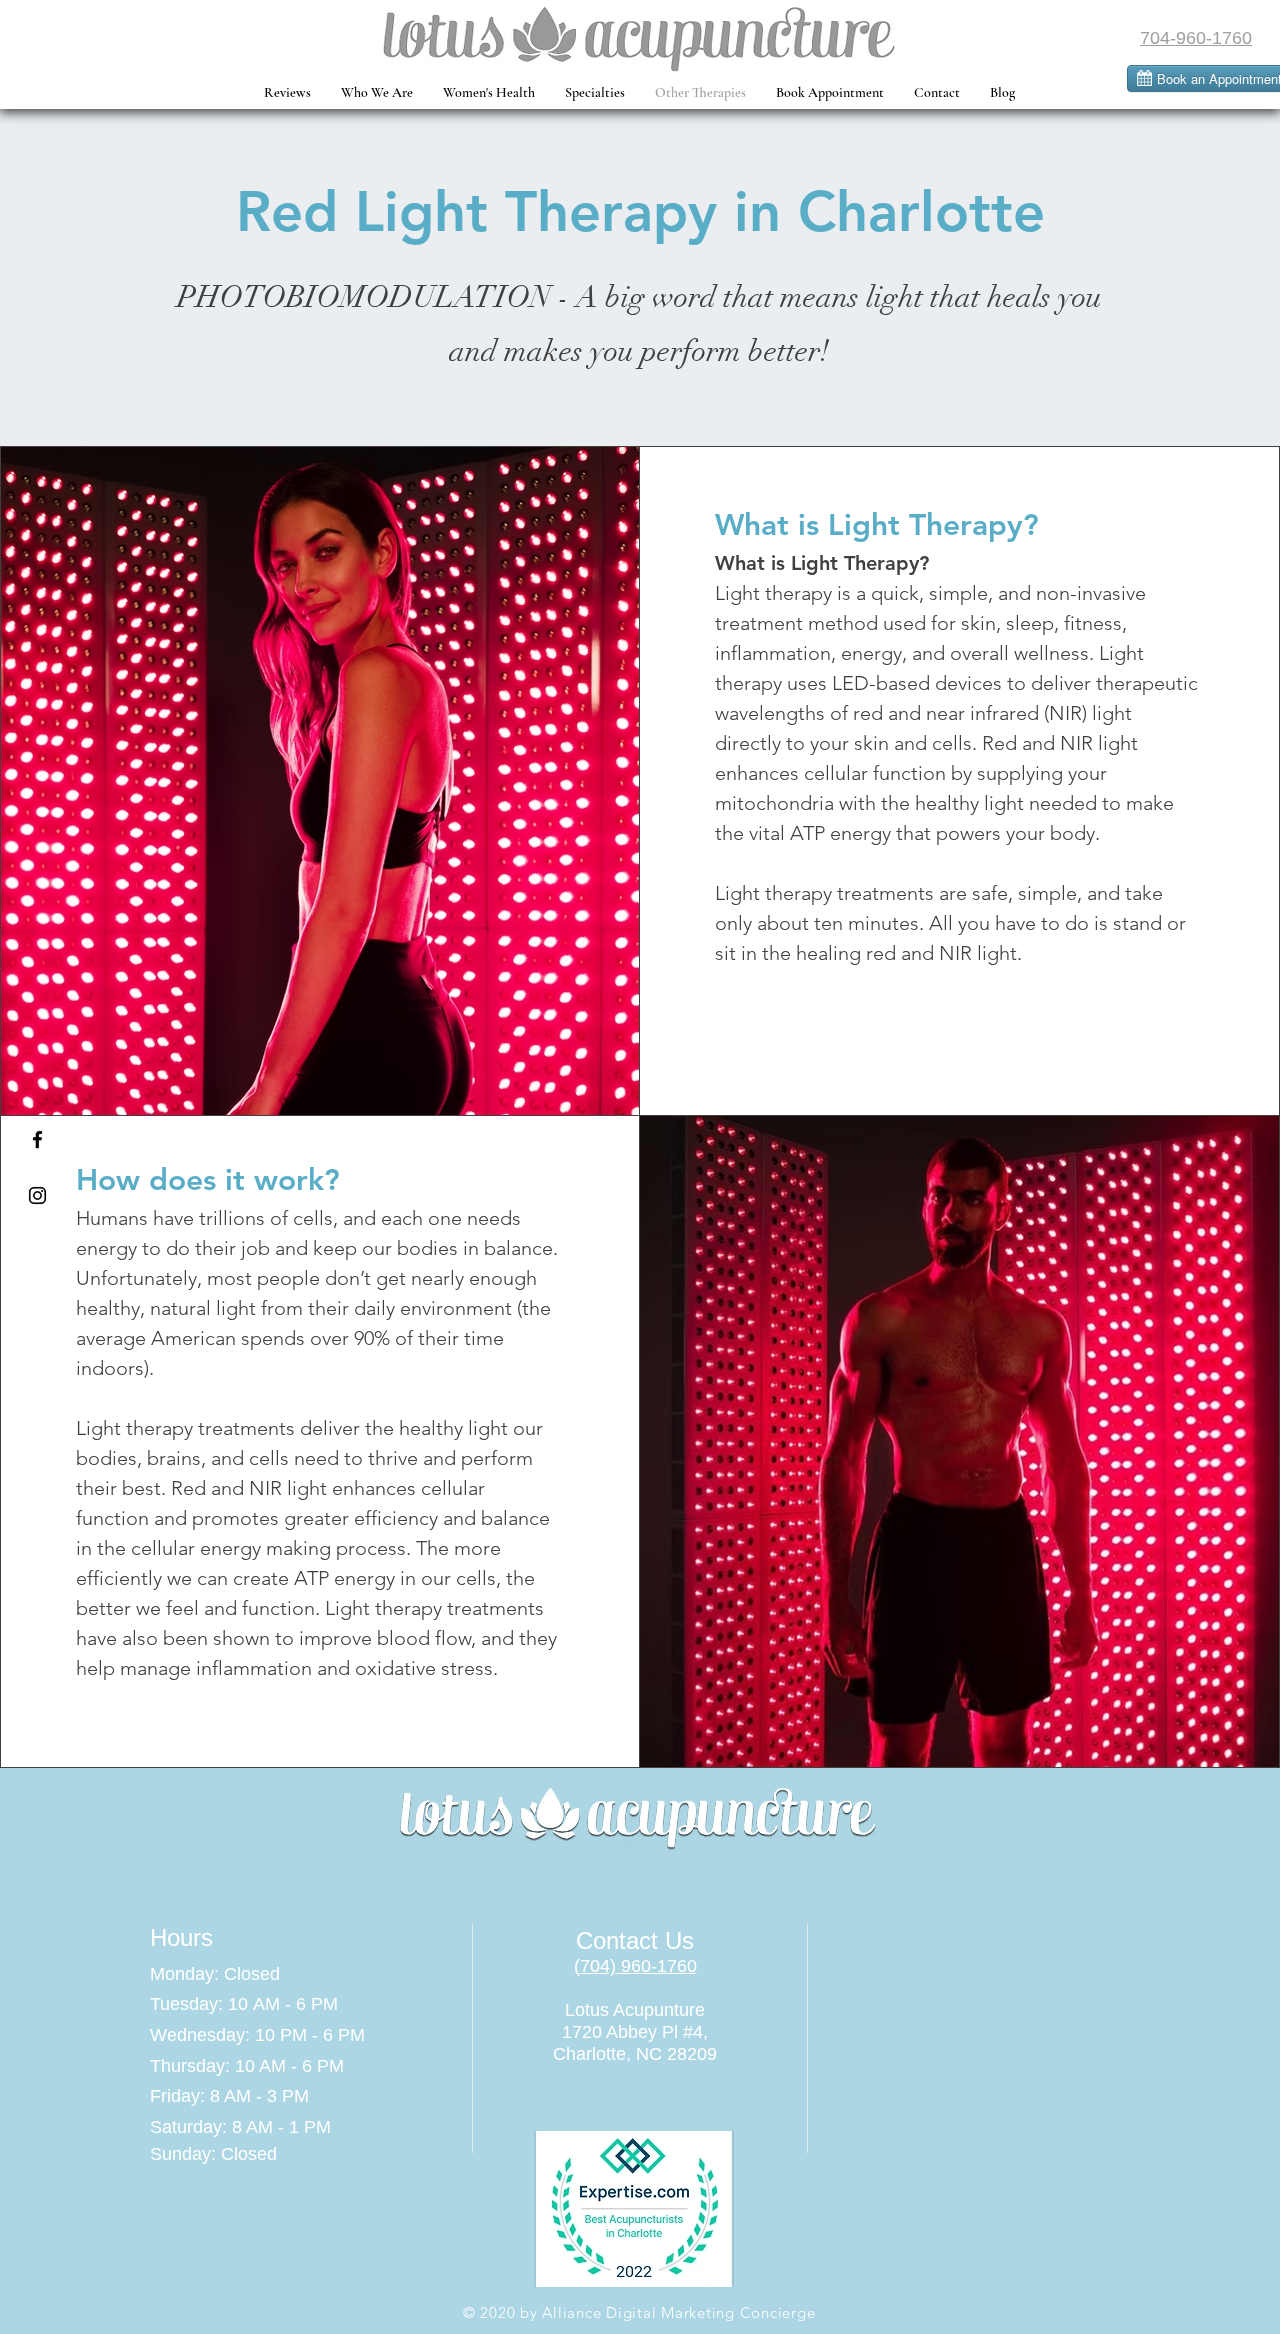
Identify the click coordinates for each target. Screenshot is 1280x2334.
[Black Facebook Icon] (37, 1139)
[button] (489, 93)
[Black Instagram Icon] (37, 1195)
